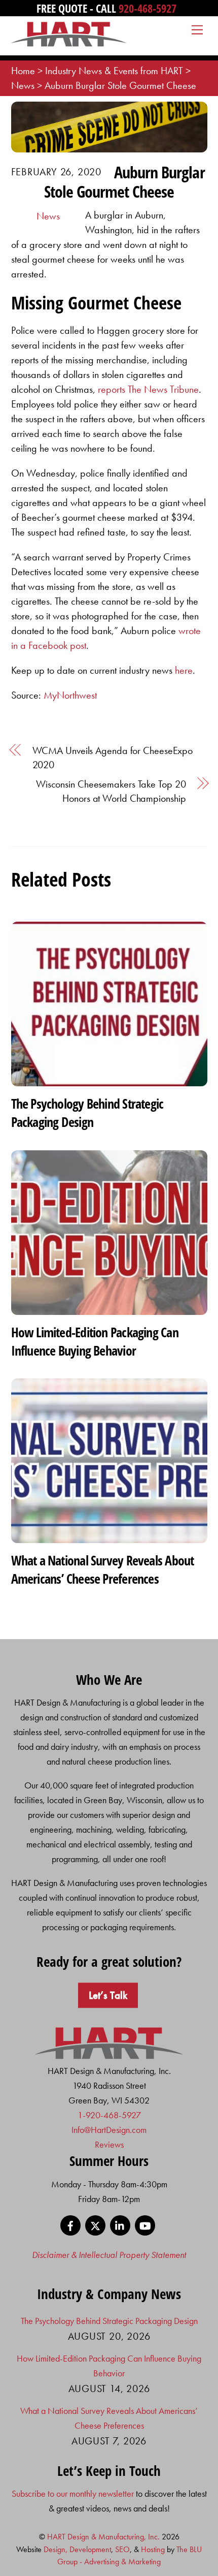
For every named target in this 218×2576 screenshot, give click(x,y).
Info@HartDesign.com (109, 2130)
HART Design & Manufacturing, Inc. (103, 2537)
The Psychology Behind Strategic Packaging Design (87, 1113)
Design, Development (77, 2549)
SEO (122, 2549)
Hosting (153, 2549)
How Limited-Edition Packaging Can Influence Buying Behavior (95, 1341)
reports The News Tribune (148, 389)
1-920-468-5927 (109, 2115)
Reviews (109, 2144)
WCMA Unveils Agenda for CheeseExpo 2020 (113, 758)
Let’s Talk (108, 1995)
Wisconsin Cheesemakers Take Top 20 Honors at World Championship (111, 791)
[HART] (109, 2056)
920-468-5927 (148, 8)
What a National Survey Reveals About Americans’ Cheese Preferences (103, 1569)
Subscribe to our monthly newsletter (73, 2493)
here (184, 670)
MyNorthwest (70, 695)
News (48, 216)
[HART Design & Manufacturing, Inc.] (69, 42)
